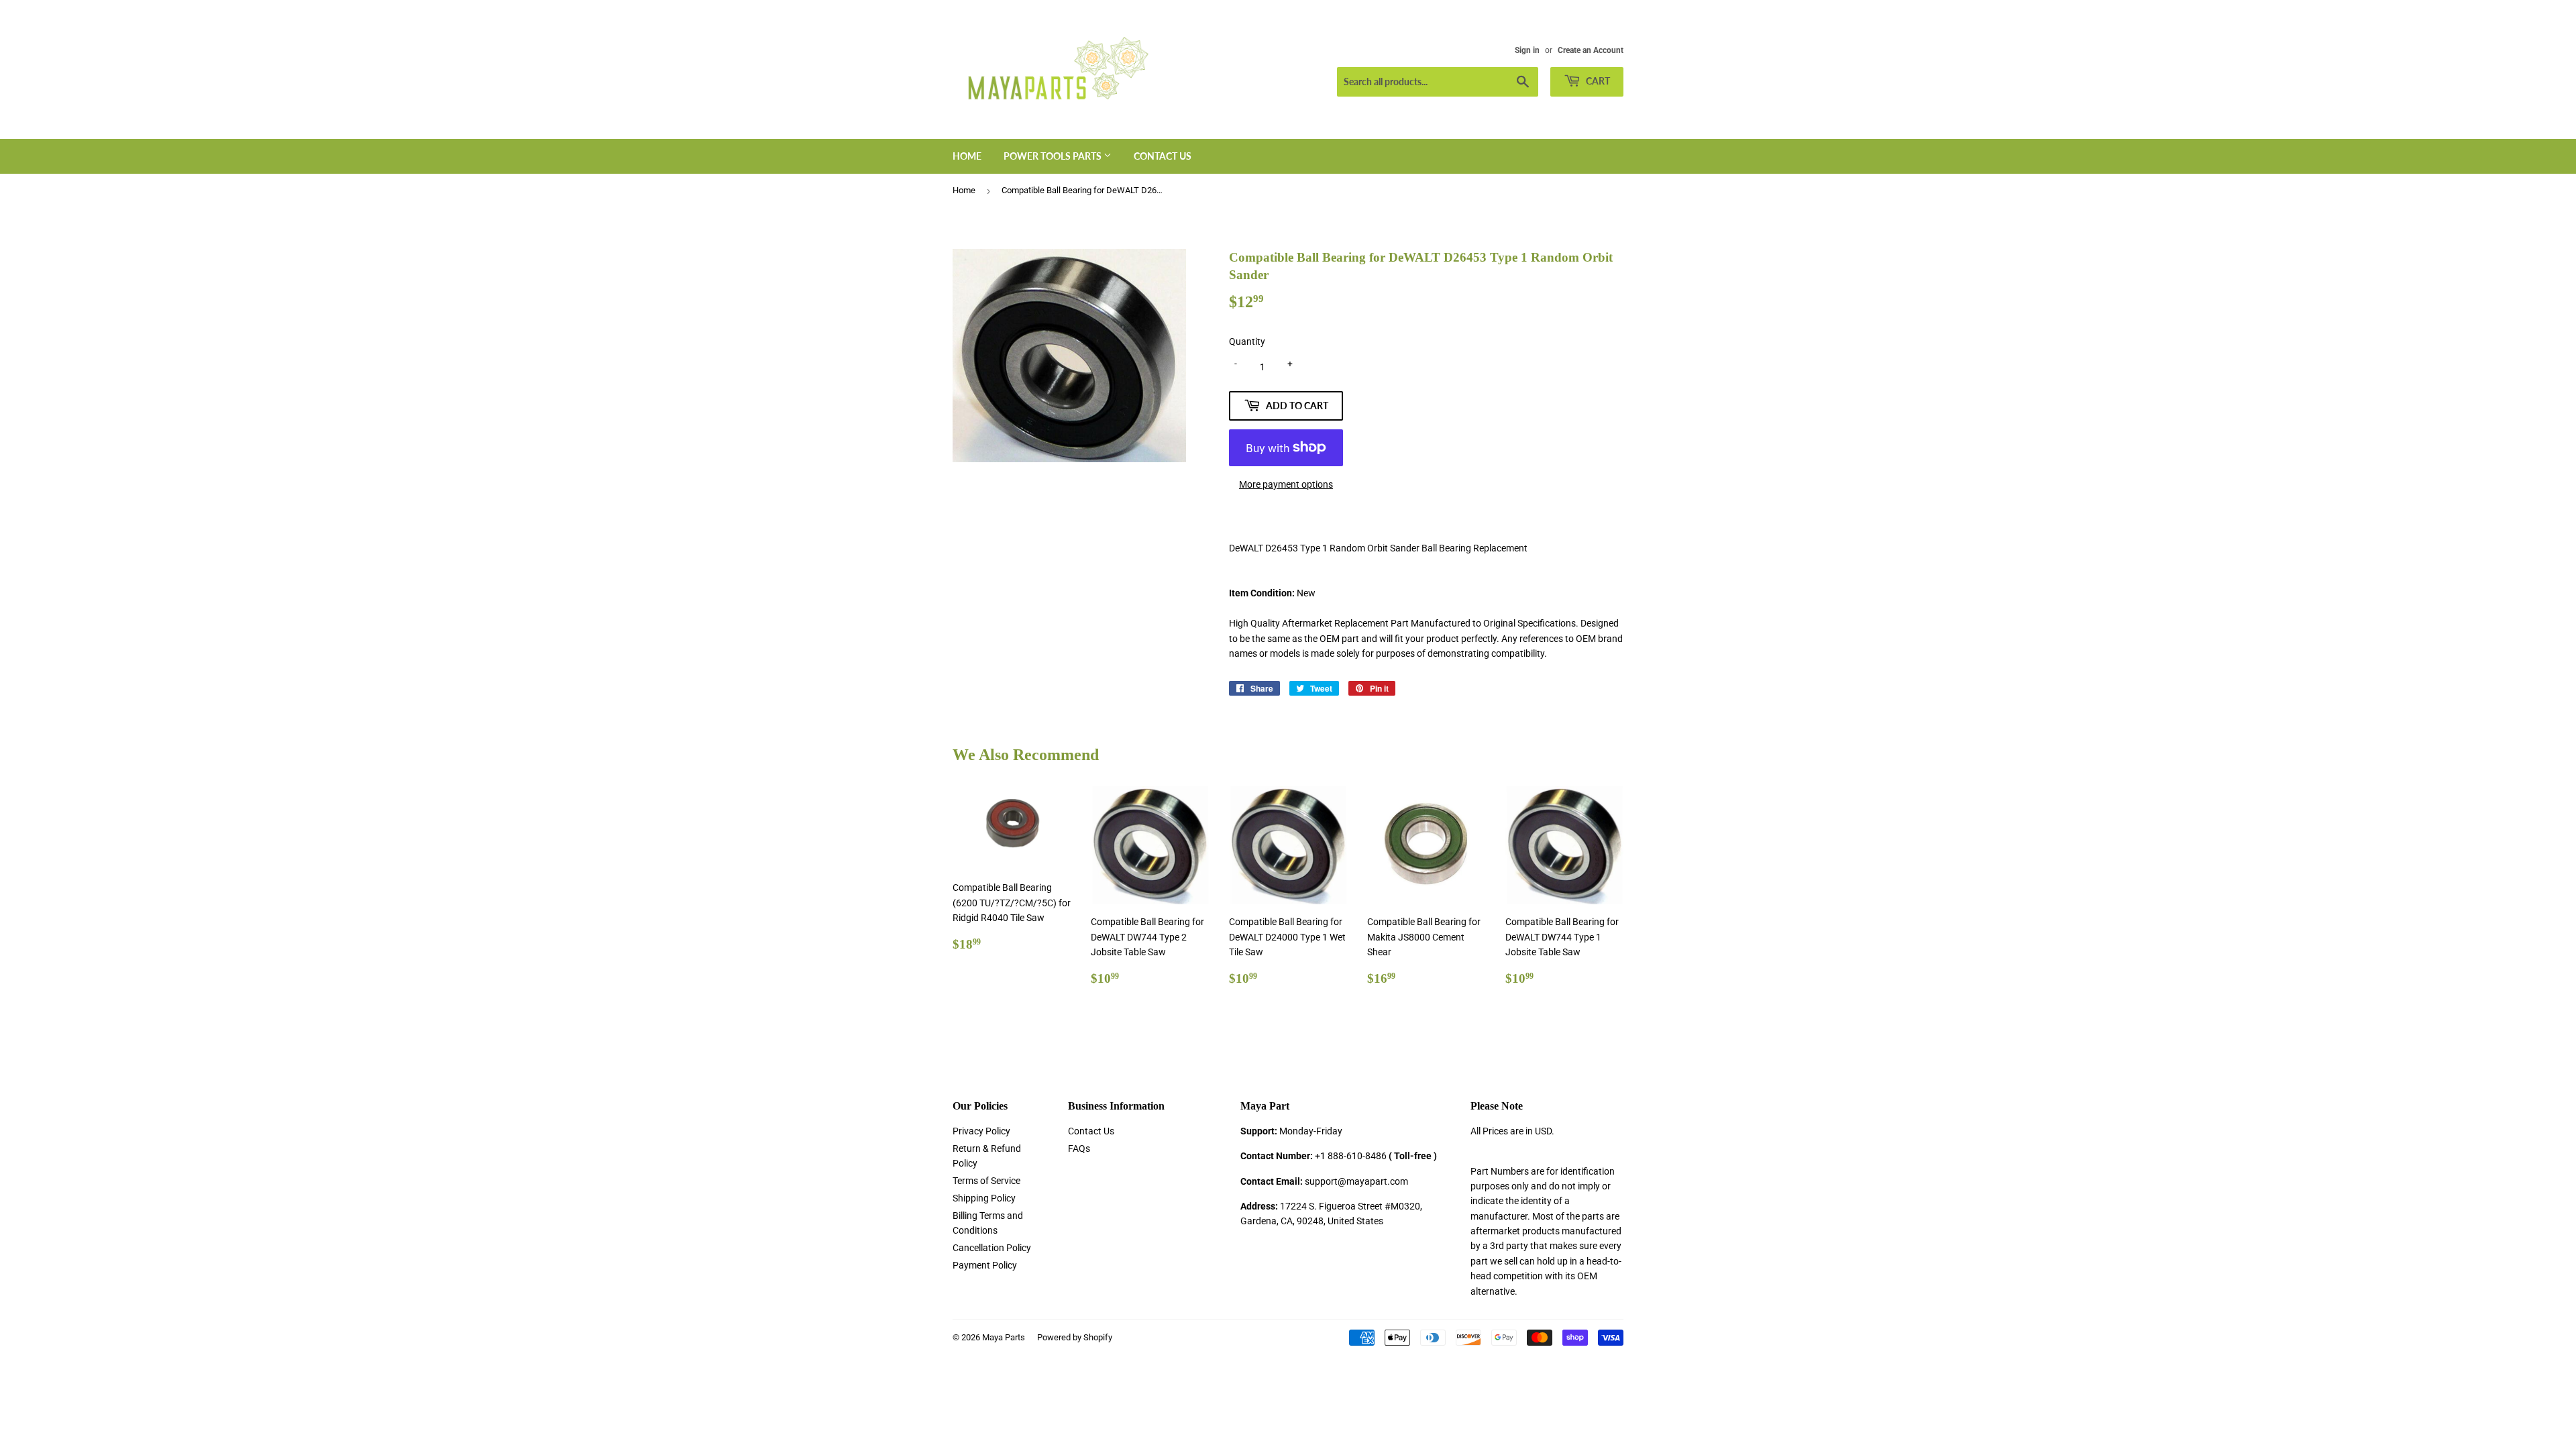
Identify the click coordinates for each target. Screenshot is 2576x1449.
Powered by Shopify (1075, 1337)
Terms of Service (986, 1181)
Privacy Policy (981, 1131)
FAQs (1079, 1148)
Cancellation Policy (992, 1248)
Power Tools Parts (1054, 156)
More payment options (1286, 484)
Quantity (1247, 341)
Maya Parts (1004, 1337)
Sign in (1527, 50)
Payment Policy (985, 1265)
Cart (1597, 81)
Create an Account (1591, 50)
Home (967, 156)
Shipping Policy (984, 1198)
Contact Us (1163, 156)
